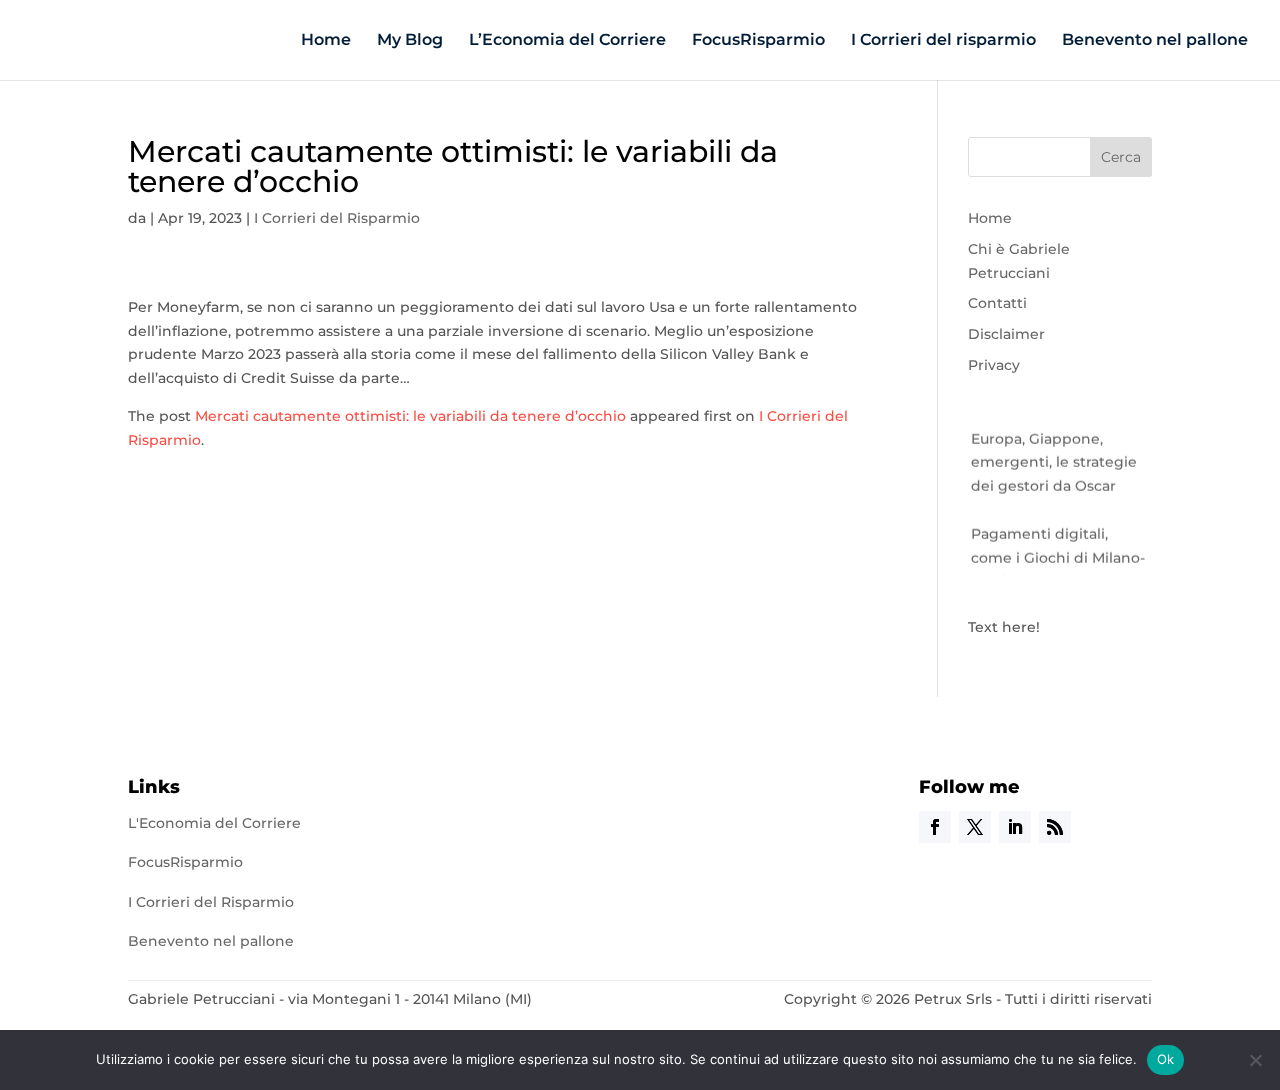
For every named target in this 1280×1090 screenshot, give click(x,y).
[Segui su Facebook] (935, 827)
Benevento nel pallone (1155, 41)
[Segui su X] (975, 827)
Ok (1166, 1059)
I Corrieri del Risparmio (337, 218)
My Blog (410, 41)
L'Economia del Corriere (214, 823)
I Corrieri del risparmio (943, 41)
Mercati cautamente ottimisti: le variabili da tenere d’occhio (410, 416)
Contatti (997, 303)
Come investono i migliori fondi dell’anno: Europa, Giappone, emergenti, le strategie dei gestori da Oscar (1057, 433)
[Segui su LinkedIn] (1015, 827)
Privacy (994, 365)
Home (326, 41)
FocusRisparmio (758, 41)
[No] (1255, 1060)
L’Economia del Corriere (567, 41)
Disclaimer (1006, 334)
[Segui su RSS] (1055, 827)
